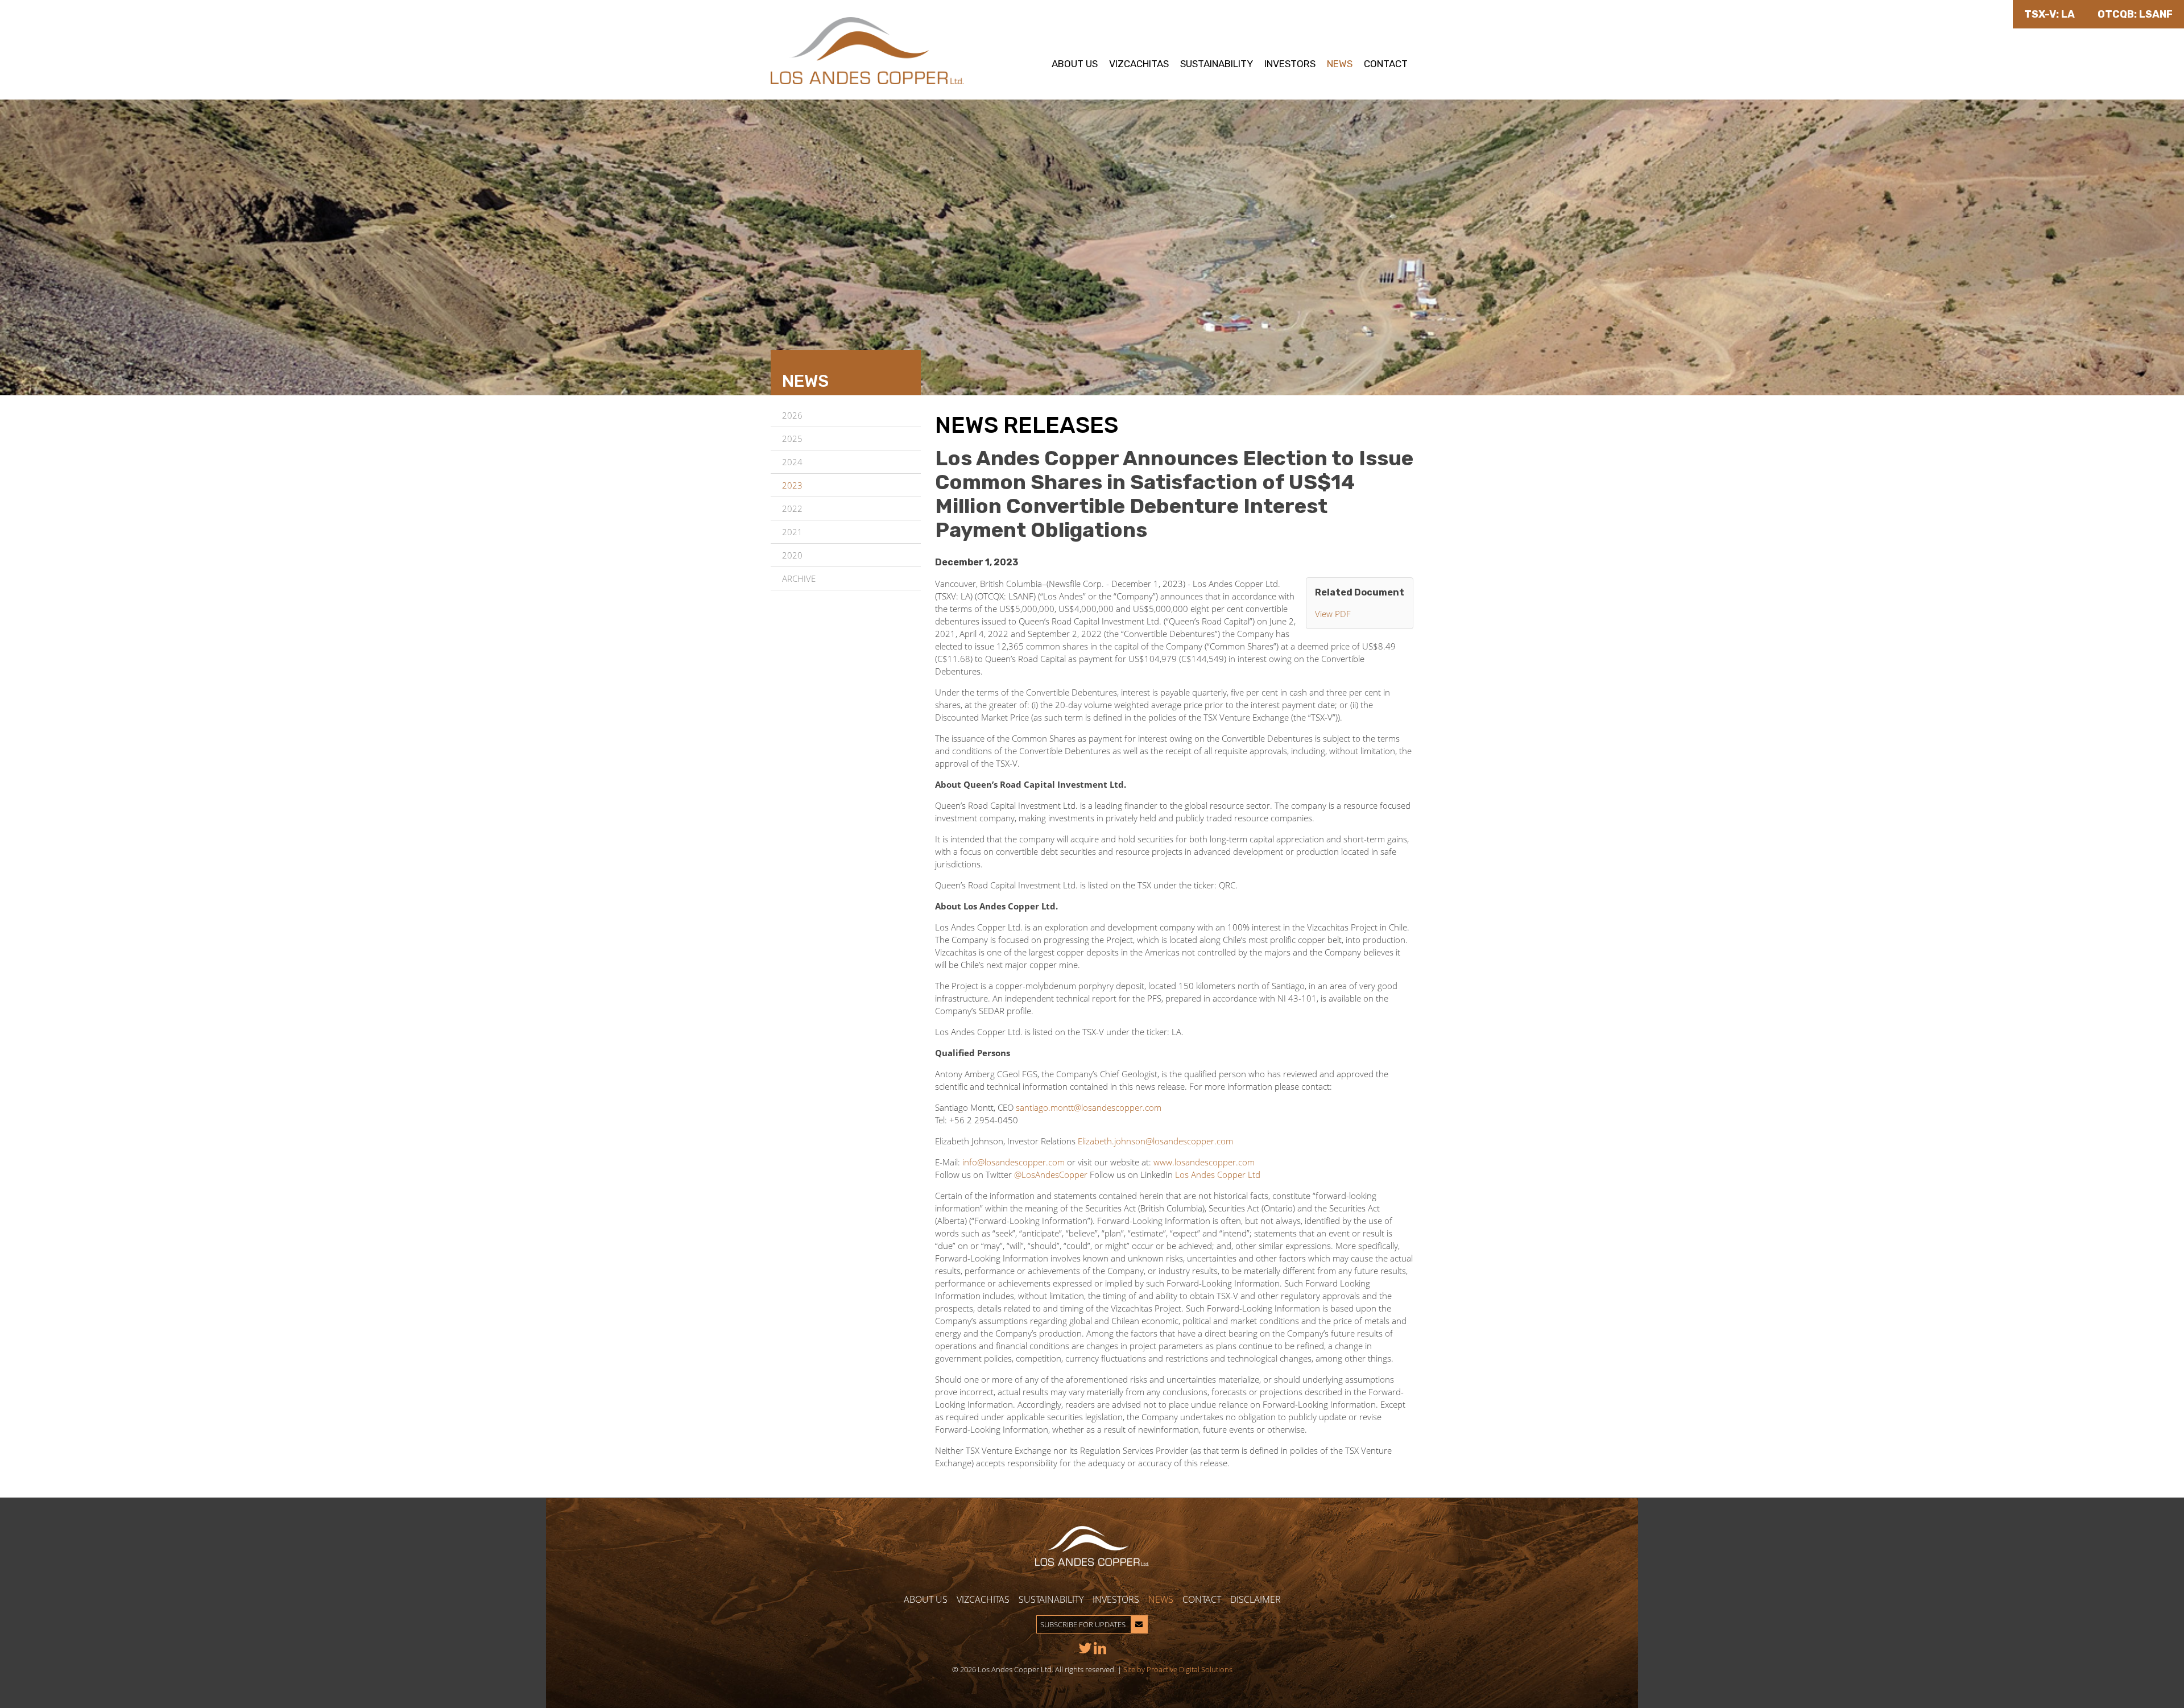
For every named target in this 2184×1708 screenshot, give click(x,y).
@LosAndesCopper (1051, 1174)
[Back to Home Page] (867, 50)
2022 (792, 508)
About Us (1075, 64)
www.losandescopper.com (1204, 1162)
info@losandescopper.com (1014, 1162)
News (1340, 64)
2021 (792, 532)
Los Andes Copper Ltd (1218, 1174)
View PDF (1333, 614)
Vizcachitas (1139, 64)
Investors (1290, 64)
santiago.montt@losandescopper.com (1089, 1107)
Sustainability (1217, 64)
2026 (792, 415)
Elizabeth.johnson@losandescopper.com (1155, 1141)
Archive (799, 578)
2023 (792, 485)
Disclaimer (1256, 1599)
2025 (792, 439)
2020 (792, 555)
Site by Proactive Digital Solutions (1178, 1669)
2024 (792, 462)
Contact (1386, 64)
